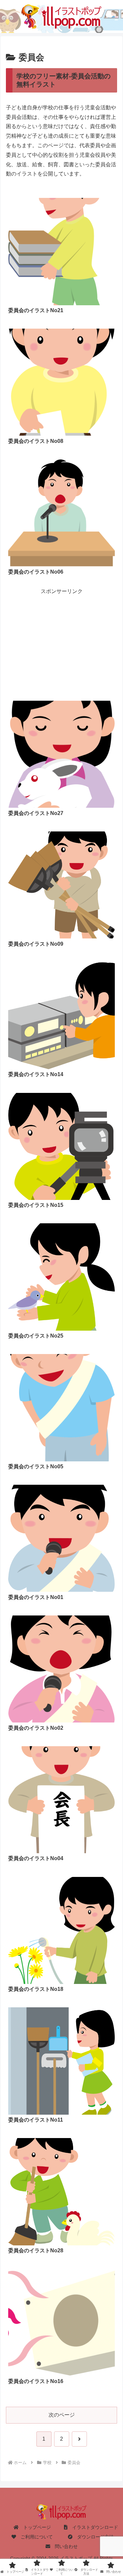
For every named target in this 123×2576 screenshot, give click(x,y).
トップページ (35, 2527)
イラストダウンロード (93, 2527)
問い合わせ (64, 2546)
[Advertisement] (61, 635)
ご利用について (34, 2537)
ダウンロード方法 (93, 2537)
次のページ (62, 2415)
